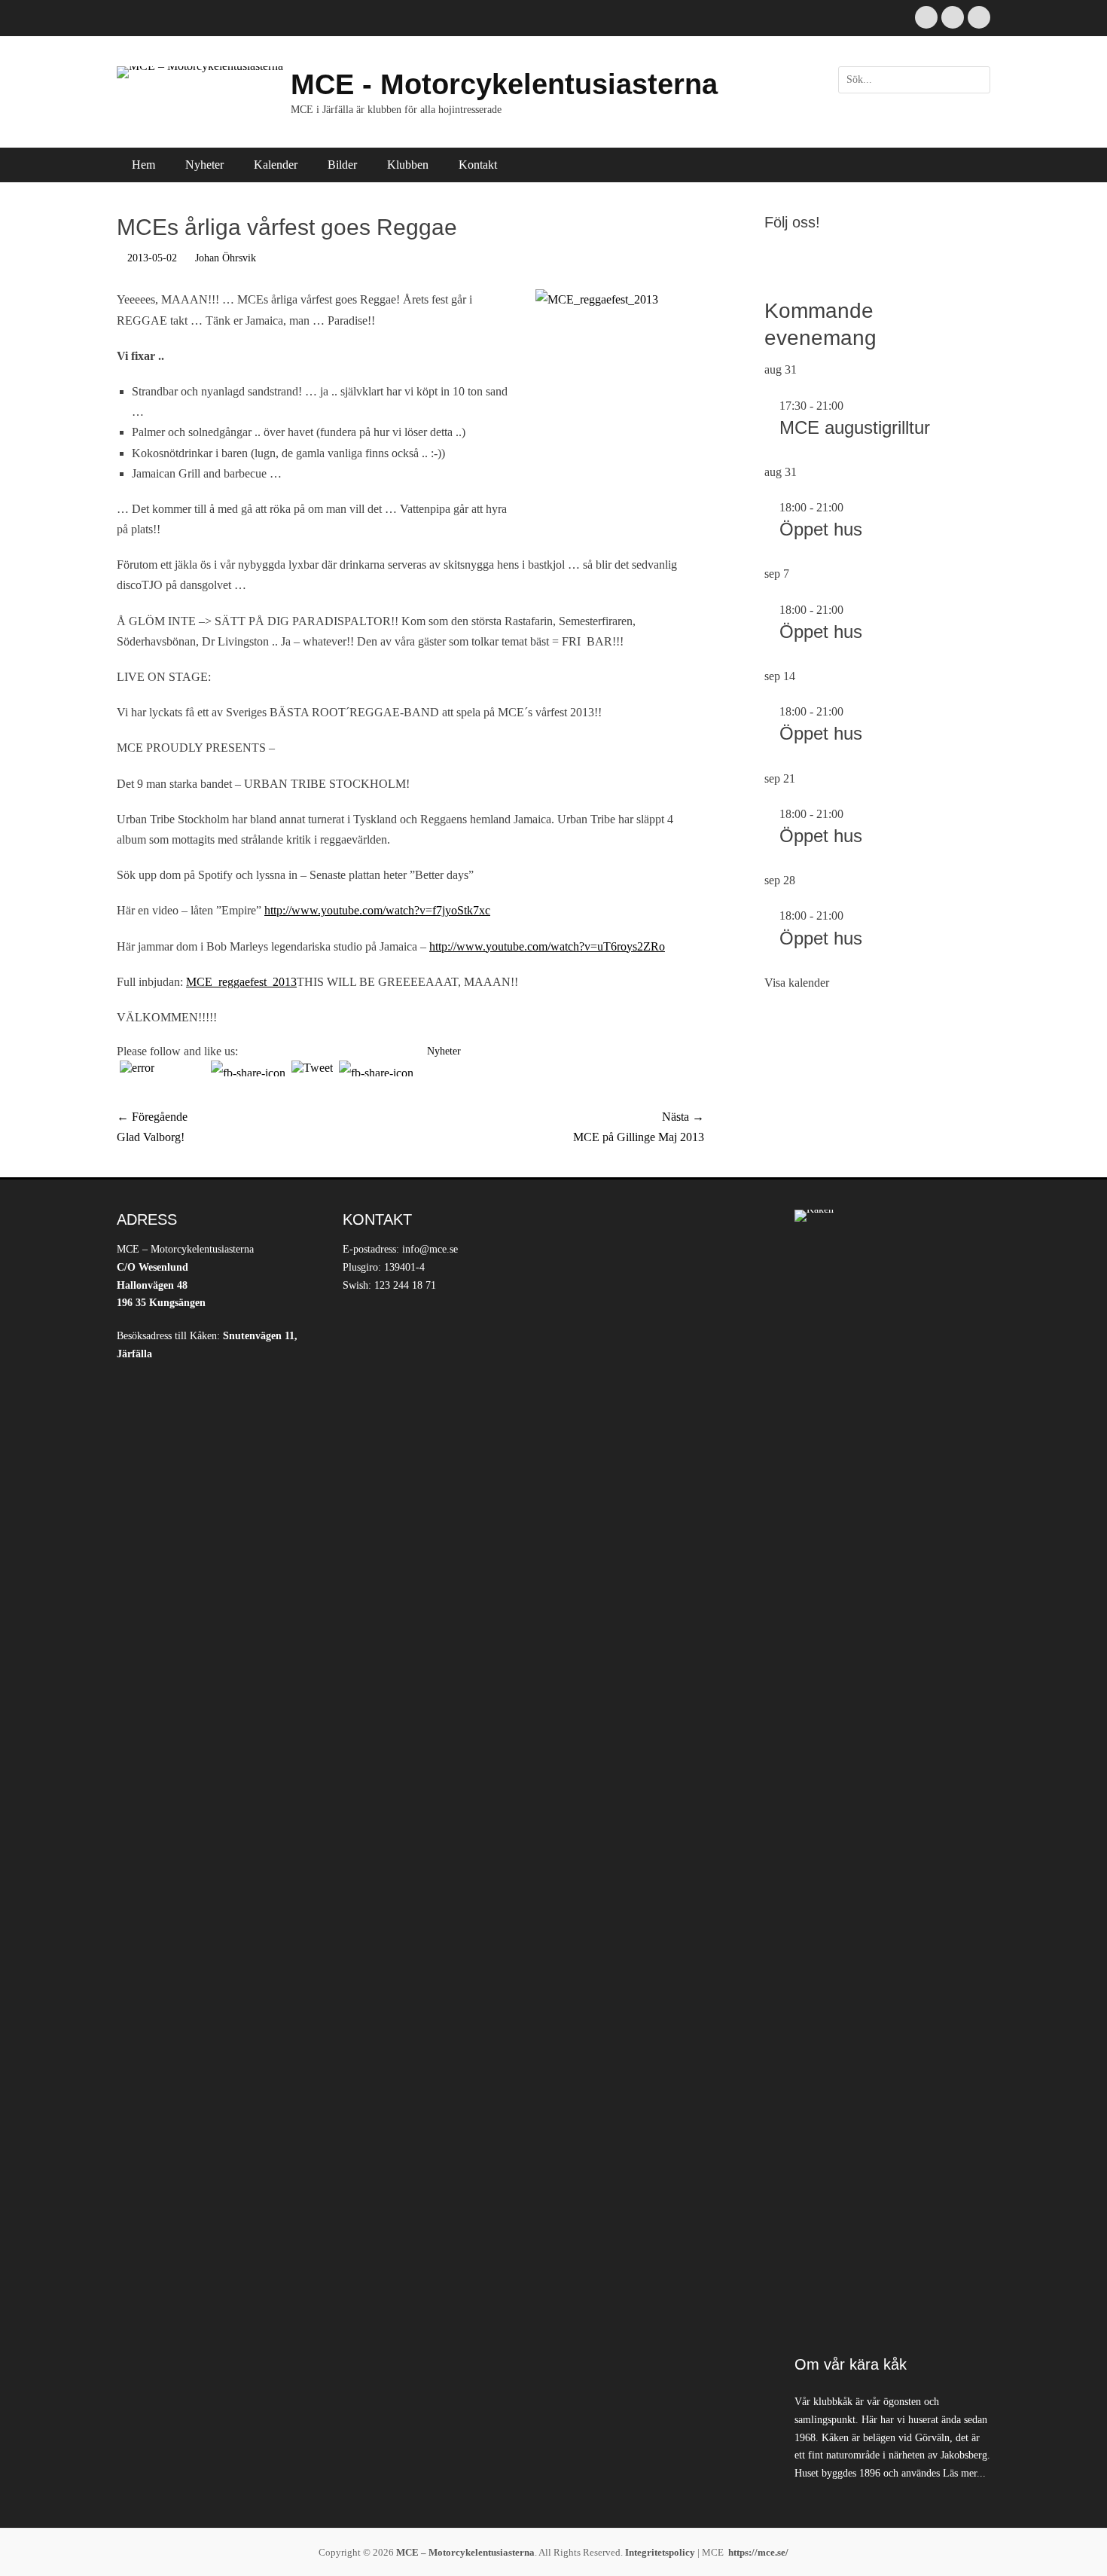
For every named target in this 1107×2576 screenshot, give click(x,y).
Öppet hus (821, 529)
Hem (143, 165)
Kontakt (478, 165)
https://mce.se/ (758, 2552)
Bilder (342, 165)
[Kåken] (892, 1775)
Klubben (408, 165)
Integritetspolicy (660, 2552)
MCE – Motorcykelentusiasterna (465, 2552)
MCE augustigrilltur (855, 427)
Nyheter (204, 165)
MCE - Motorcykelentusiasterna (504, 84)
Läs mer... (964, 2473)
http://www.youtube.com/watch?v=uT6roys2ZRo (547, 946)
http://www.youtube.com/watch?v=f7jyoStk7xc (377, 910)
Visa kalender (797, 983)
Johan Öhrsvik (226, 258)
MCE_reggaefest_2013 (241, 982)
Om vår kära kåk (851, 2364)
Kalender (276, 165)
